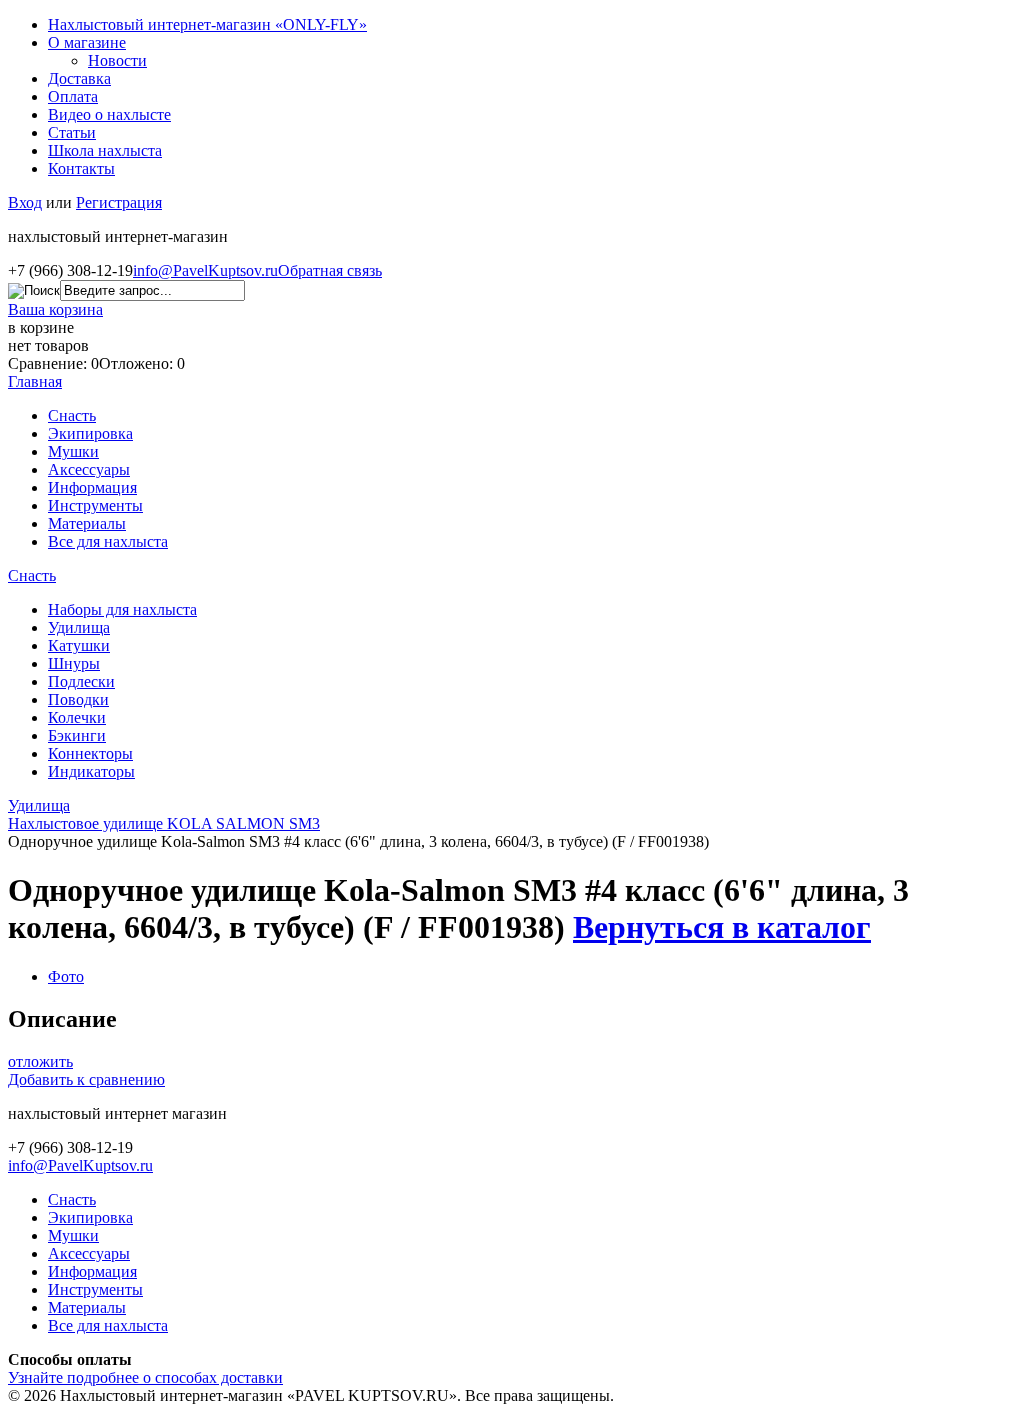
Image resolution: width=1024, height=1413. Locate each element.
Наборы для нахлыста (122, 609)
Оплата (73, 96)
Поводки (78, 699)
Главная (35, 381)
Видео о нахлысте (109, 114)
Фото (66, 976)
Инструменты (95, 505)
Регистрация (119, 202)
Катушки (79, 645)
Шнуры (74, 663)
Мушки (73, 451)
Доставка (79, 78)
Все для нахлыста (108, 541)
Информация (92, 487)
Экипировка (90, 433)
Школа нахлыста (105, 150)
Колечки (77, 717)
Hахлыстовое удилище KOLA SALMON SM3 (164, 823)
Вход (25, 202)
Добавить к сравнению (86, 1079)
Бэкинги (77, 735)
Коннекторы (90, 753)
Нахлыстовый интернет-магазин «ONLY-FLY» (207, 24)
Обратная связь (330, 270)
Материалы (87, 523)
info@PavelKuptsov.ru (205, 270)
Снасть (72, 415)
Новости (117, 60)
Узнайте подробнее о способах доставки (145, 1377)
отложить (40, 1061)
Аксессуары (89, 469)
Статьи (72, 132)
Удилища (79, 627)
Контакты (81, 168)
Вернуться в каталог (722, 927)
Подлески (81, 681)
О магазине (87, 42)
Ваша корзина (55, 309)
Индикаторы (91, 771)
